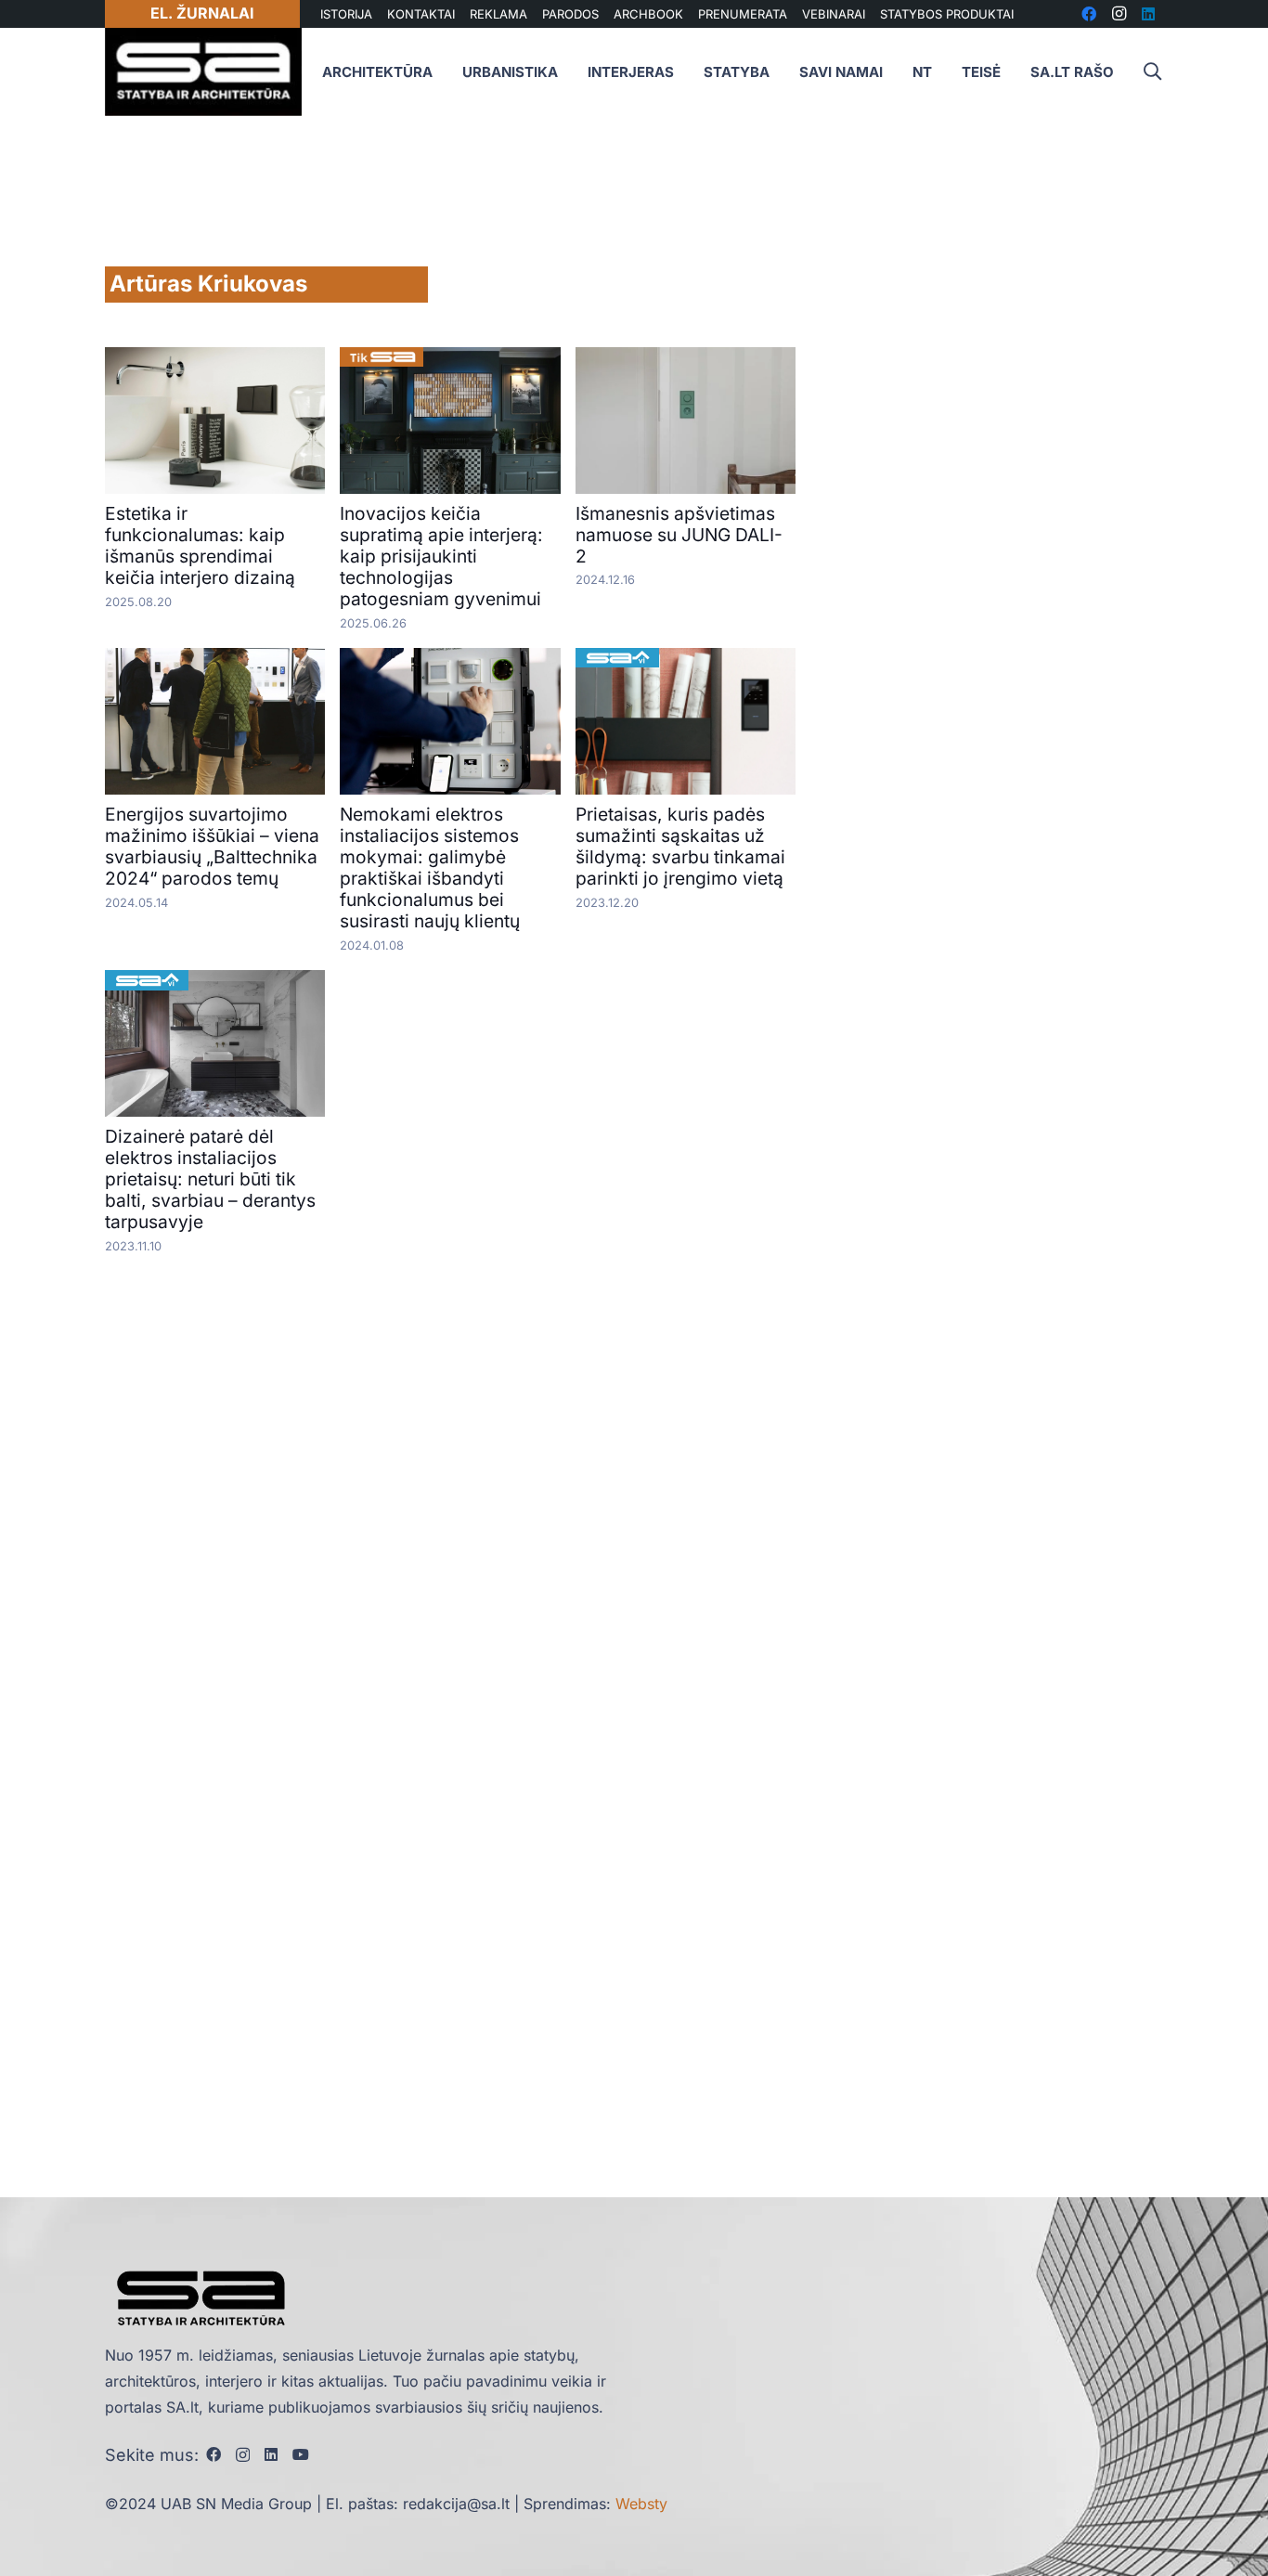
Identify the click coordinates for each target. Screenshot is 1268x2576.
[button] (1152, 72)
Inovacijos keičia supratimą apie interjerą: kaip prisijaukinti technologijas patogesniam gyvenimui (441, 556)
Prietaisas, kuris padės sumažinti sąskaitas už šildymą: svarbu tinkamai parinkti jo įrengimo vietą (680, 846)
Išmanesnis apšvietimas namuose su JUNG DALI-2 (679, 535)
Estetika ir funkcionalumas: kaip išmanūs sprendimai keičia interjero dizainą (200, 545)
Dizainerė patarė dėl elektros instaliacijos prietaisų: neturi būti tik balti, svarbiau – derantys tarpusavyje (210, 1179)
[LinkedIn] (271, 2454)
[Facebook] (213, 2454)
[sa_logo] (203, 72)
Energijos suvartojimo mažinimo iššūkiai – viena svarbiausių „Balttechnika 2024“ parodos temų (212, 846)
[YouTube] (301, 2454)
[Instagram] (243, 2455)
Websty (641, 2504)
